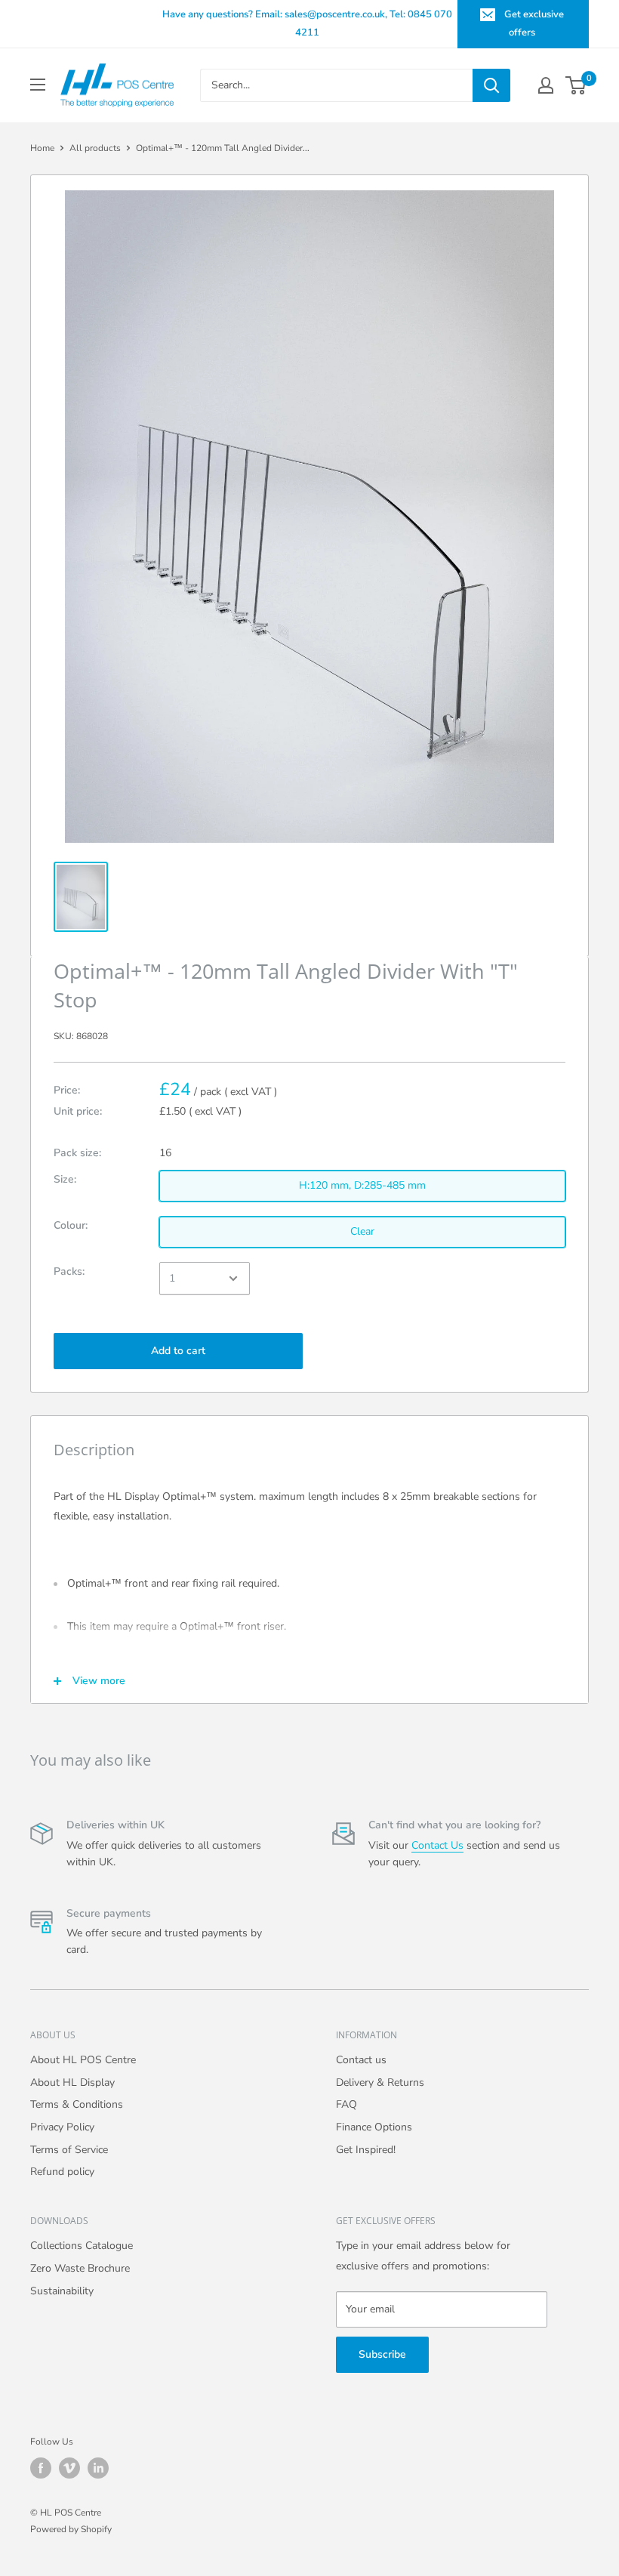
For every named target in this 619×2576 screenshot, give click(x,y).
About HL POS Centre (83, 2060)
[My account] (546, 85)
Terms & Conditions (77, 2104)
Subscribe (382, 2354)
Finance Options (374, 2127)
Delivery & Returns (380, 2082)
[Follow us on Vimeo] (69, 2468)
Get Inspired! (366, 2150)
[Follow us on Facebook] (41, 2468)
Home (42, 148)
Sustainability (62, 2291)
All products (95, 148)
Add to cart (178, 1351)
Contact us (361, 2060)
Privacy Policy (62, 2127)
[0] (576, 85)
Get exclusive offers (534, 23)
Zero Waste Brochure (80, 2268)
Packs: (69, 1271)
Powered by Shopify (71, 2529)
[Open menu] (38, 85)
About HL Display (72, 2082)
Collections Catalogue (82, 2246)
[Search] (491, 85)
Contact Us (437, 1845)
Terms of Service (69, 2150)
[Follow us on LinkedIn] (98, 2468)
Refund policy (62, 2172)
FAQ (346, 2104)
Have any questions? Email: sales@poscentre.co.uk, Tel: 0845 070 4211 (307, 23)
